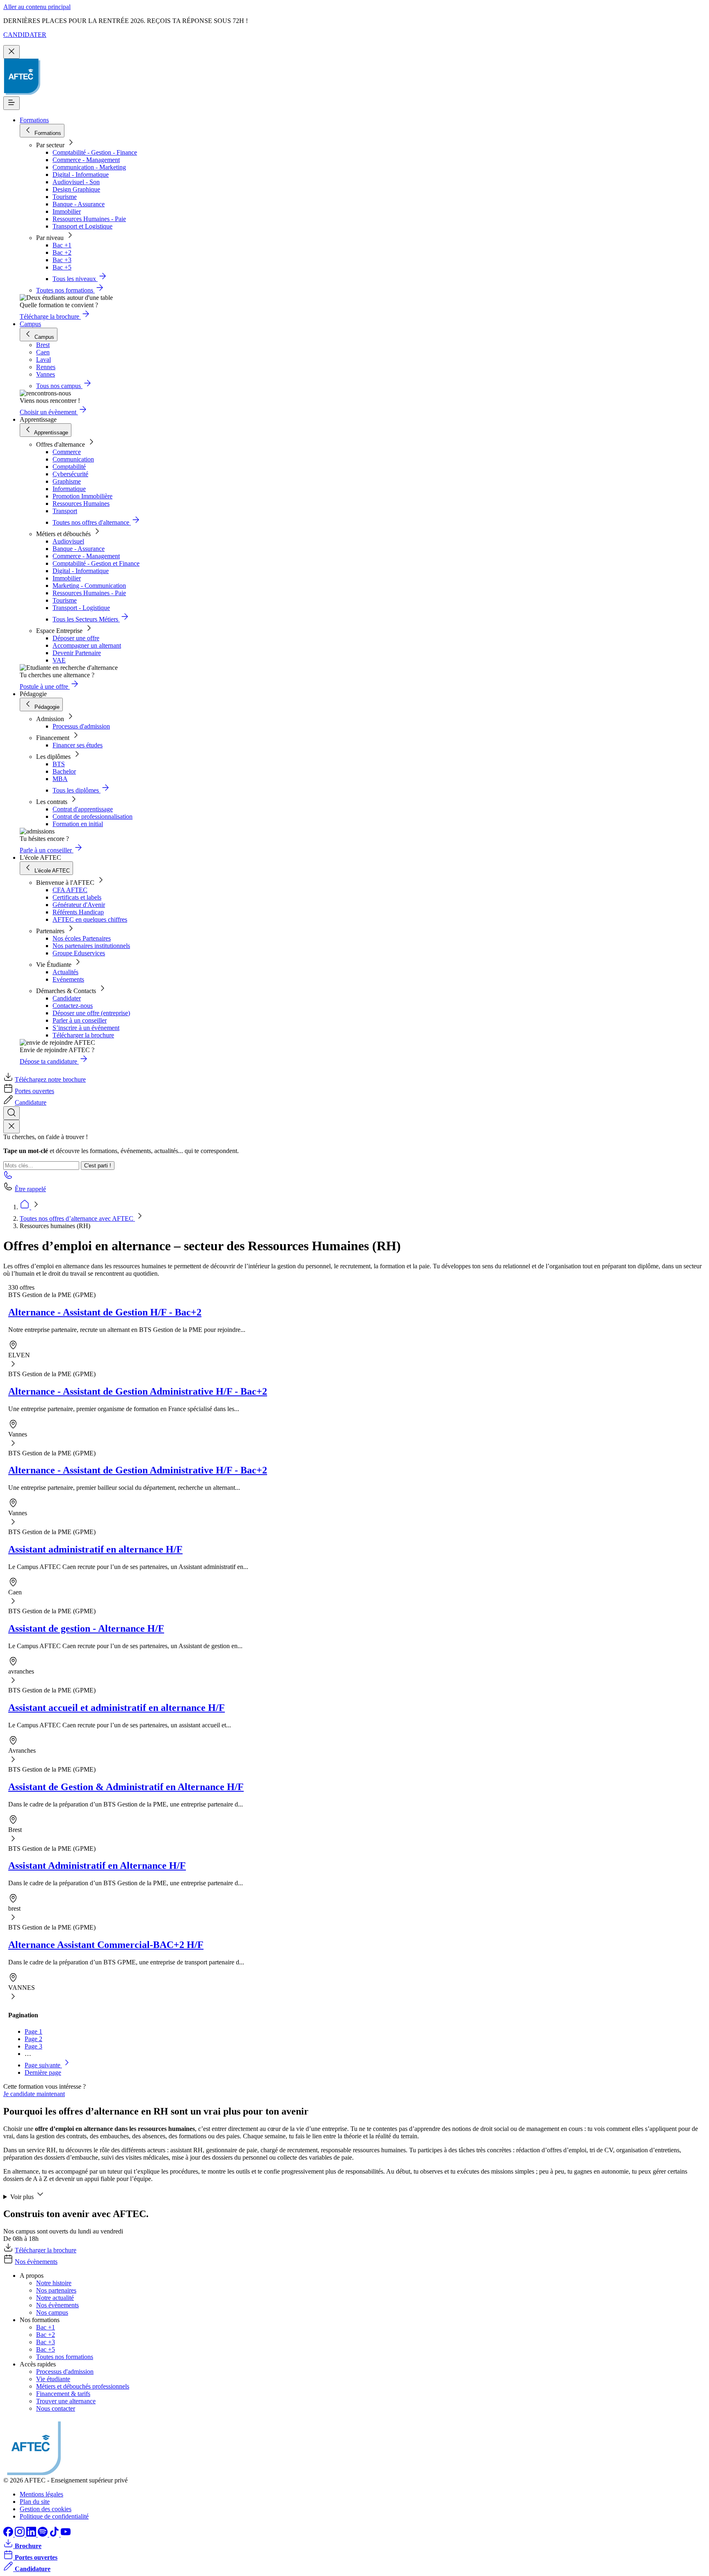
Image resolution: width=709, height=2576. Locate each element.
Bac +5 (62, 267)
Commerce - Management (86, 160)
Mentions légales (41, 2494)
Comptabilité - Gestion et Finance (96, 563)
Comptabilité (69, 467)
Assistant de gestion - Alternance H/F (86, 1628)
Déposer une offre (76, 638)
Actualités (65, 972)
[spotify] (43, 2534)
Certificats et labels (77, 897)
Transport (65, 511)
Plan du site (35, 2502)
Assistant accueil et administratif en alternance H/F (117, 1708)
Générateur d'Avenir (79, 905)
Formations (34, 120)
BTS (59, 764)
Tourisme (65, 197)
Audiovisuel (68, 541)
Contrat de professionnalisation (93, 816)
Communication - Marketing (89, 167)
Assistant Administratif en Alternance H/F (97, 1866)
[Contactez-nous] (8, 1177)
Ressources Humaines (81, 504)
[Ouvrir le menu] (11, 103)
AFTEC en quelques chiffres (90, 919)
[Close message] (11, 52)
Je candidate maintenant (34, 2094)
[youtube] (66, 2534)
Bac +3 (62, 260)
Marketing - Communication (89, 586)
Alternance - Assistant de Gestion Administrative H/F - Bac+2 (138, 1391)
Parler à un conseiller (80, 1020)
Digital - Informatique (81, 175)
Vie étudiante (53, 2379)
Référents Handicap (78, 912)
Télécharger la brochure (83, 1035)
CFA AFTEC (70, 890)
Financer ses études (78, 745)
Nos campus (52, 2312)
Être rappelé (30, 1189)
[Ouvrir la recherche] (11, 1113)
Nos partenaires (56, 2290)
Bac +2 (62, 252)
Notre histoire (54, 2283)
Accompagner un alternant (87, 645)
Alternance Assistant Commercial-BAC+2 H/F (106, 1945)
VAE (59, 660)
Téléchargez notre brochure (50, 1079)
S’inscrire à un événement (86, 1028)
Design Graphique (76, 189)
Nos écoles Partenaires (82, 938)
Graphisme (67, 481)
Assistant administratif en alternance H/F (95, 1549)
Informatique (69, 489)
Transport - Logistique (81, 608)
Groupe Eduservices (79, 953)
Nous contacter (56, 2408)
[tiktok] (55, 2534)
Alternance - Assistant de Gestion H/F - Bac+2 (105, 1312)
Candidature (31, 1102)
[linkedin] (32, 2534)
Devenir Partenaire (77, 653)
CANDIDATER (25, 35)
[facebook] (9, 2534)
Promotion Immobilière (82, 496)
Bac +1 (62, 245)
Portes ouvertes (34, 1091)
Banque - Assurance (79, 204)
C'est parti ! (98, 1166)
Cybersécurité (70, 474)
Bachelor (64, 771)
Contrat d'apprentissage (83, 809)
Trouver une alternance (66, 2401)
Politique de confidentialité (54, 2516)
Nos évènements (36, 2262)
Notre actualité (55, 2298)
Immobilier (67, 211)
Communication (73, 459)
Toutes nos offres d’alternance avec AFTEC (77, 1218)
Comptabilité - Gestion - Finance (95, 152)
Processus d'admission (81, 726)
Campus (30, 324)
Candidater (67, 998)
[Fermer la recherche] (11, 1127)
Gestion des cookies (46, 2509)
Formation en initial (78, 824)
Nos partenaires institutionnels (91, 946)
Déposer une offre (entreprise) (91, 1013)
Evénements (68, 979)
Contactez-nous (73, 1006)
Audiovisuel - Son (76, 182)
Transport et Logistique (82, 226)
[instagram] (21, 2534)
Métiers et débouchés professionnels (83, 2386)
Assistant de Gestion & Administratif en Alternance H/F (126, 1787)
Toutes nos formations (65, 2357)
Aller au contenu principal (37, 7)
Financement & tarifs (63, 2394)
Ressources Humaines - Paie (89, 219)
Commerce (67, 452)
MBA (60, 779)
